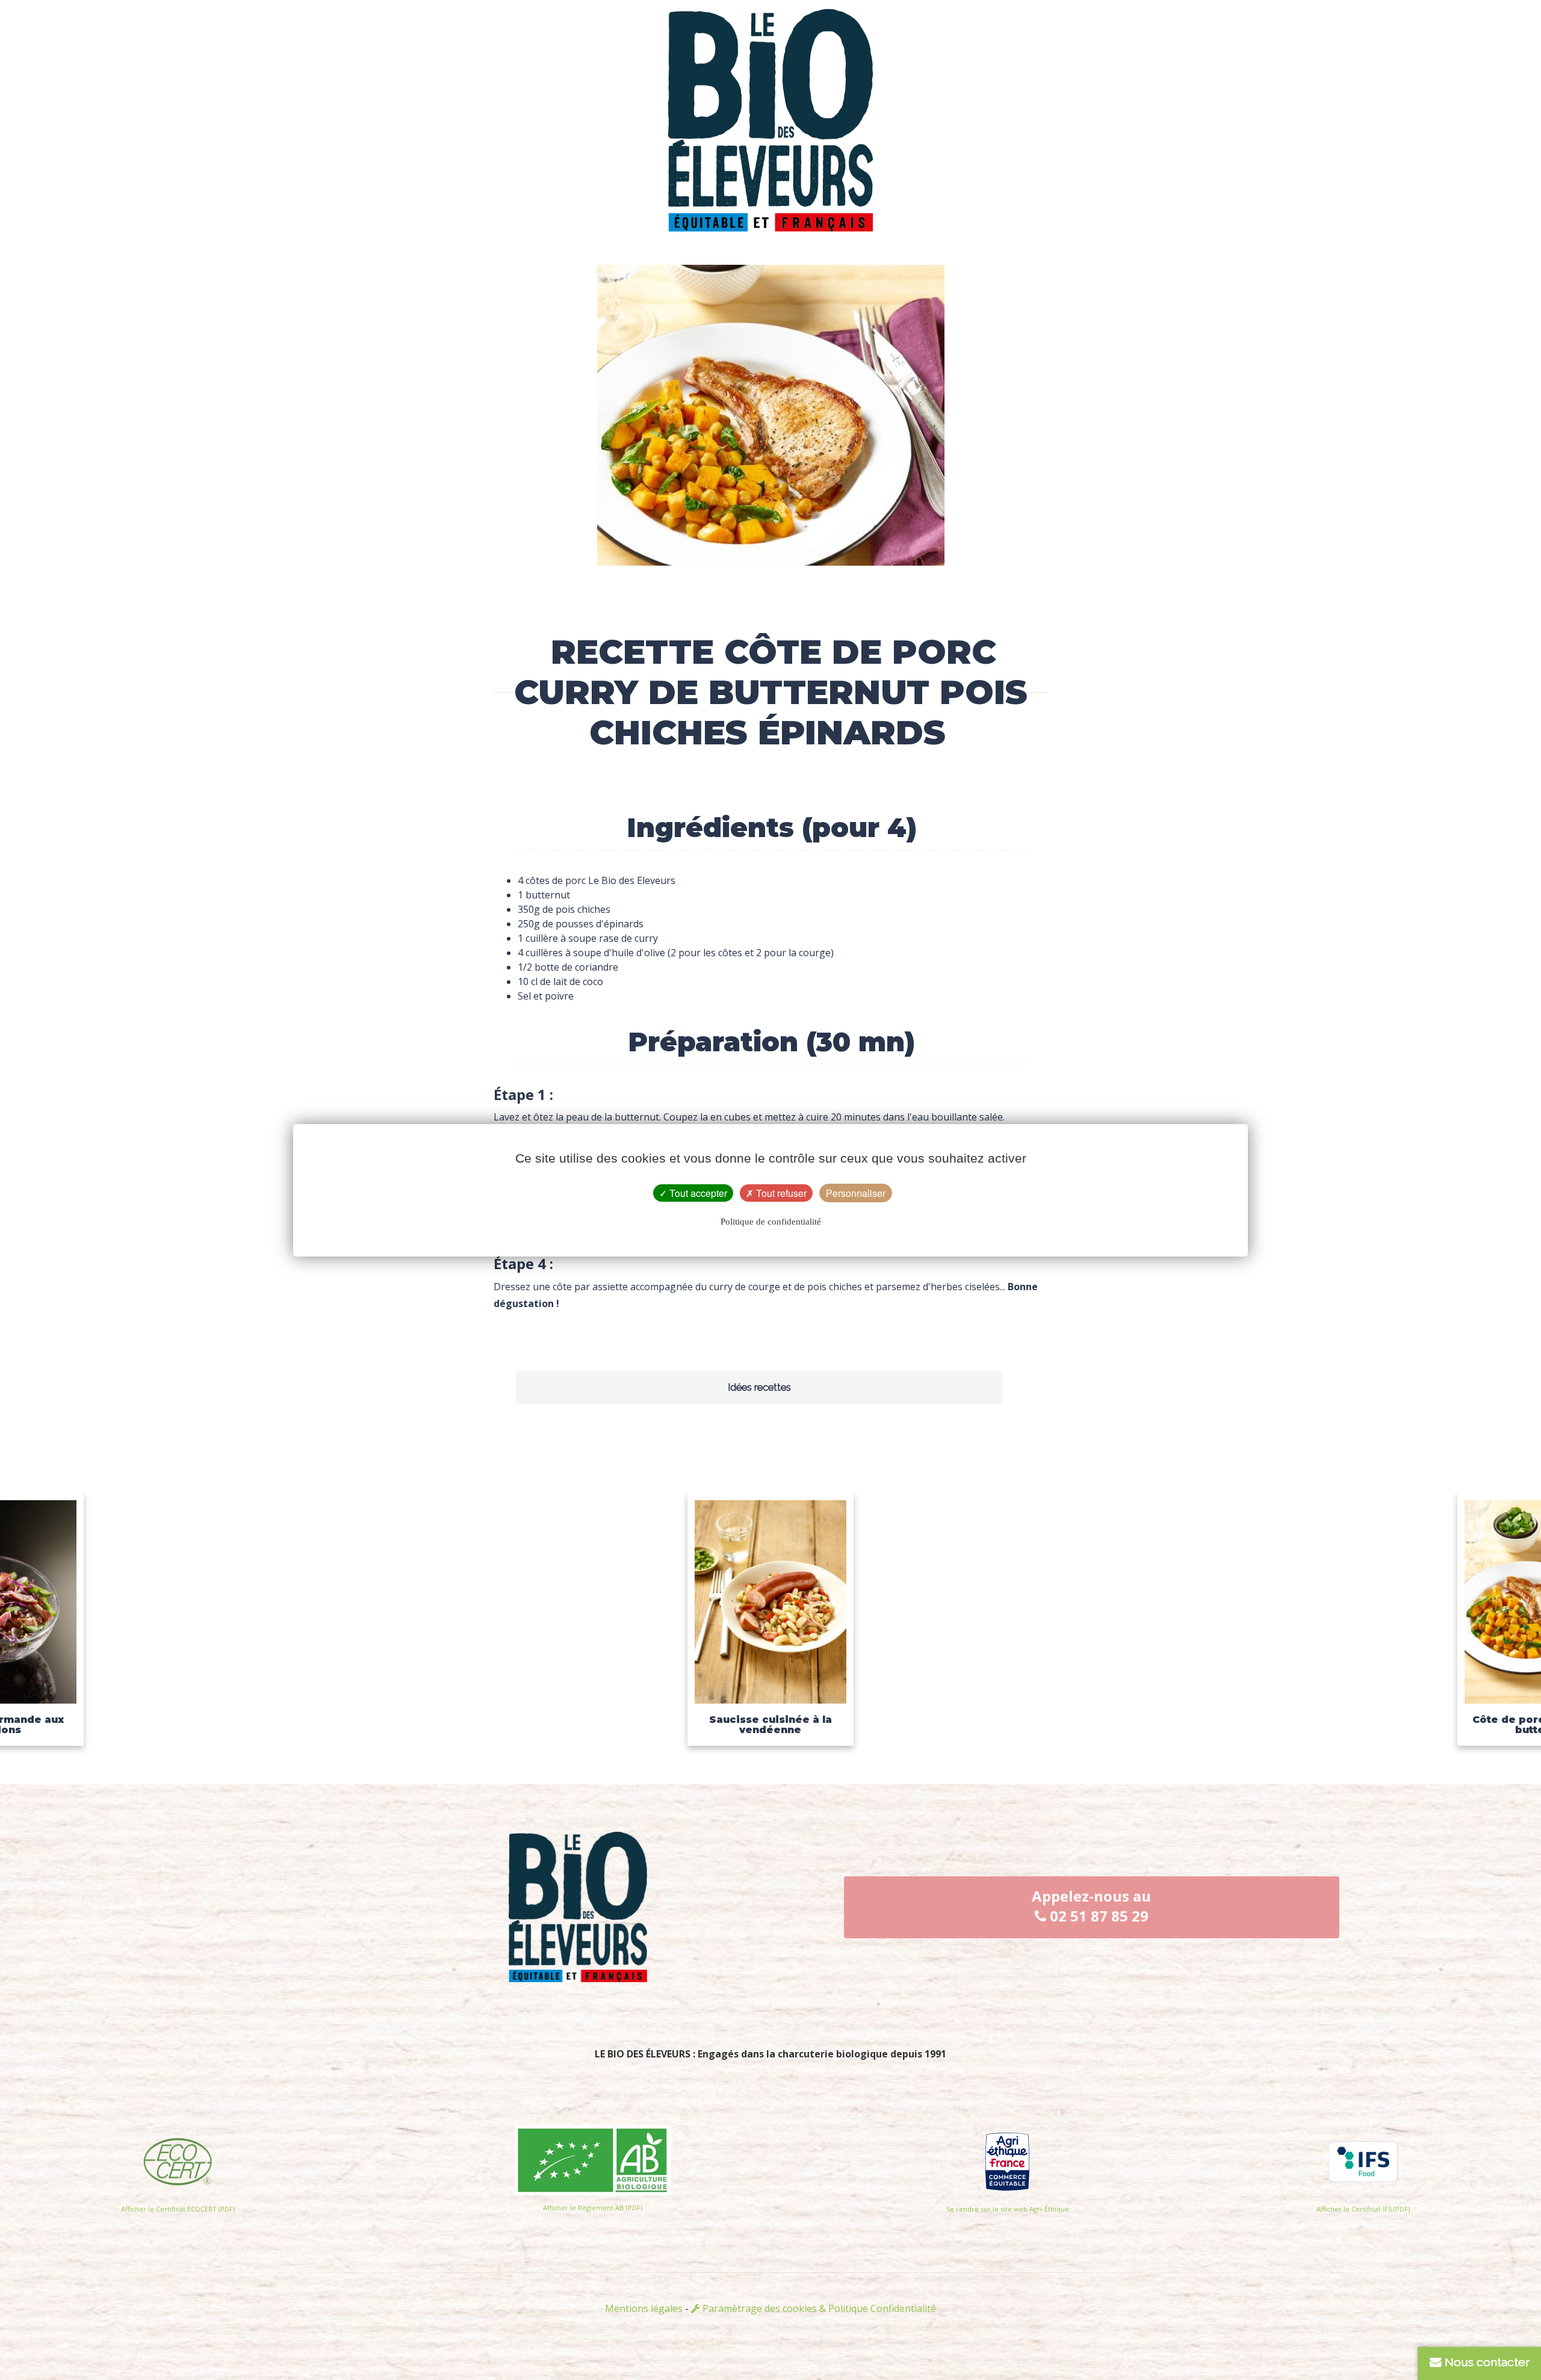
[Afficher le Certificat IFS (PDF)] (1363, 2158)
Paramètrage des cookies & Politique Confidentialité (818, 2308)
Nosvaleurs (897, 66)
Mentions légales (644, 2308)
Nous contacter (1486, 2362)
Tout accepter (697, 1193)
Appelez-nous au (1091, 1906)
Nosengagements (392, 66)
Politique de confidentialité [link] (771, 1222)
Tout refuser (780, 1193)
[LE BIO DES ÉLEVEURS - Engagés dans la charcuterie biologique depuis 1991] (770, 113)
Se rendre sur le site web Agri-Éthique (1008, 2209)
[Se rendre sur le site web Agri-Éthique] (1007, 2158)
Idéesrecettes (1401, 66)
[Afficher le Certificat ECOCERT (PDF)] (178, 2158)
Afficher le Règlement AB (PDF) (593, 2208)
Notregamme (1149, 66)
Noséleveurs (645, 66)
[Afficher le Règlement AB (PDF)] (593, 2157)
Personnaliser (856, 1193)
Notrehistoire (140, 66)
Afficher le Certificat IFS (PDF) (1363, 2209)
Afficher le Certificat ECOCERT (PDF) (178, 2209)
